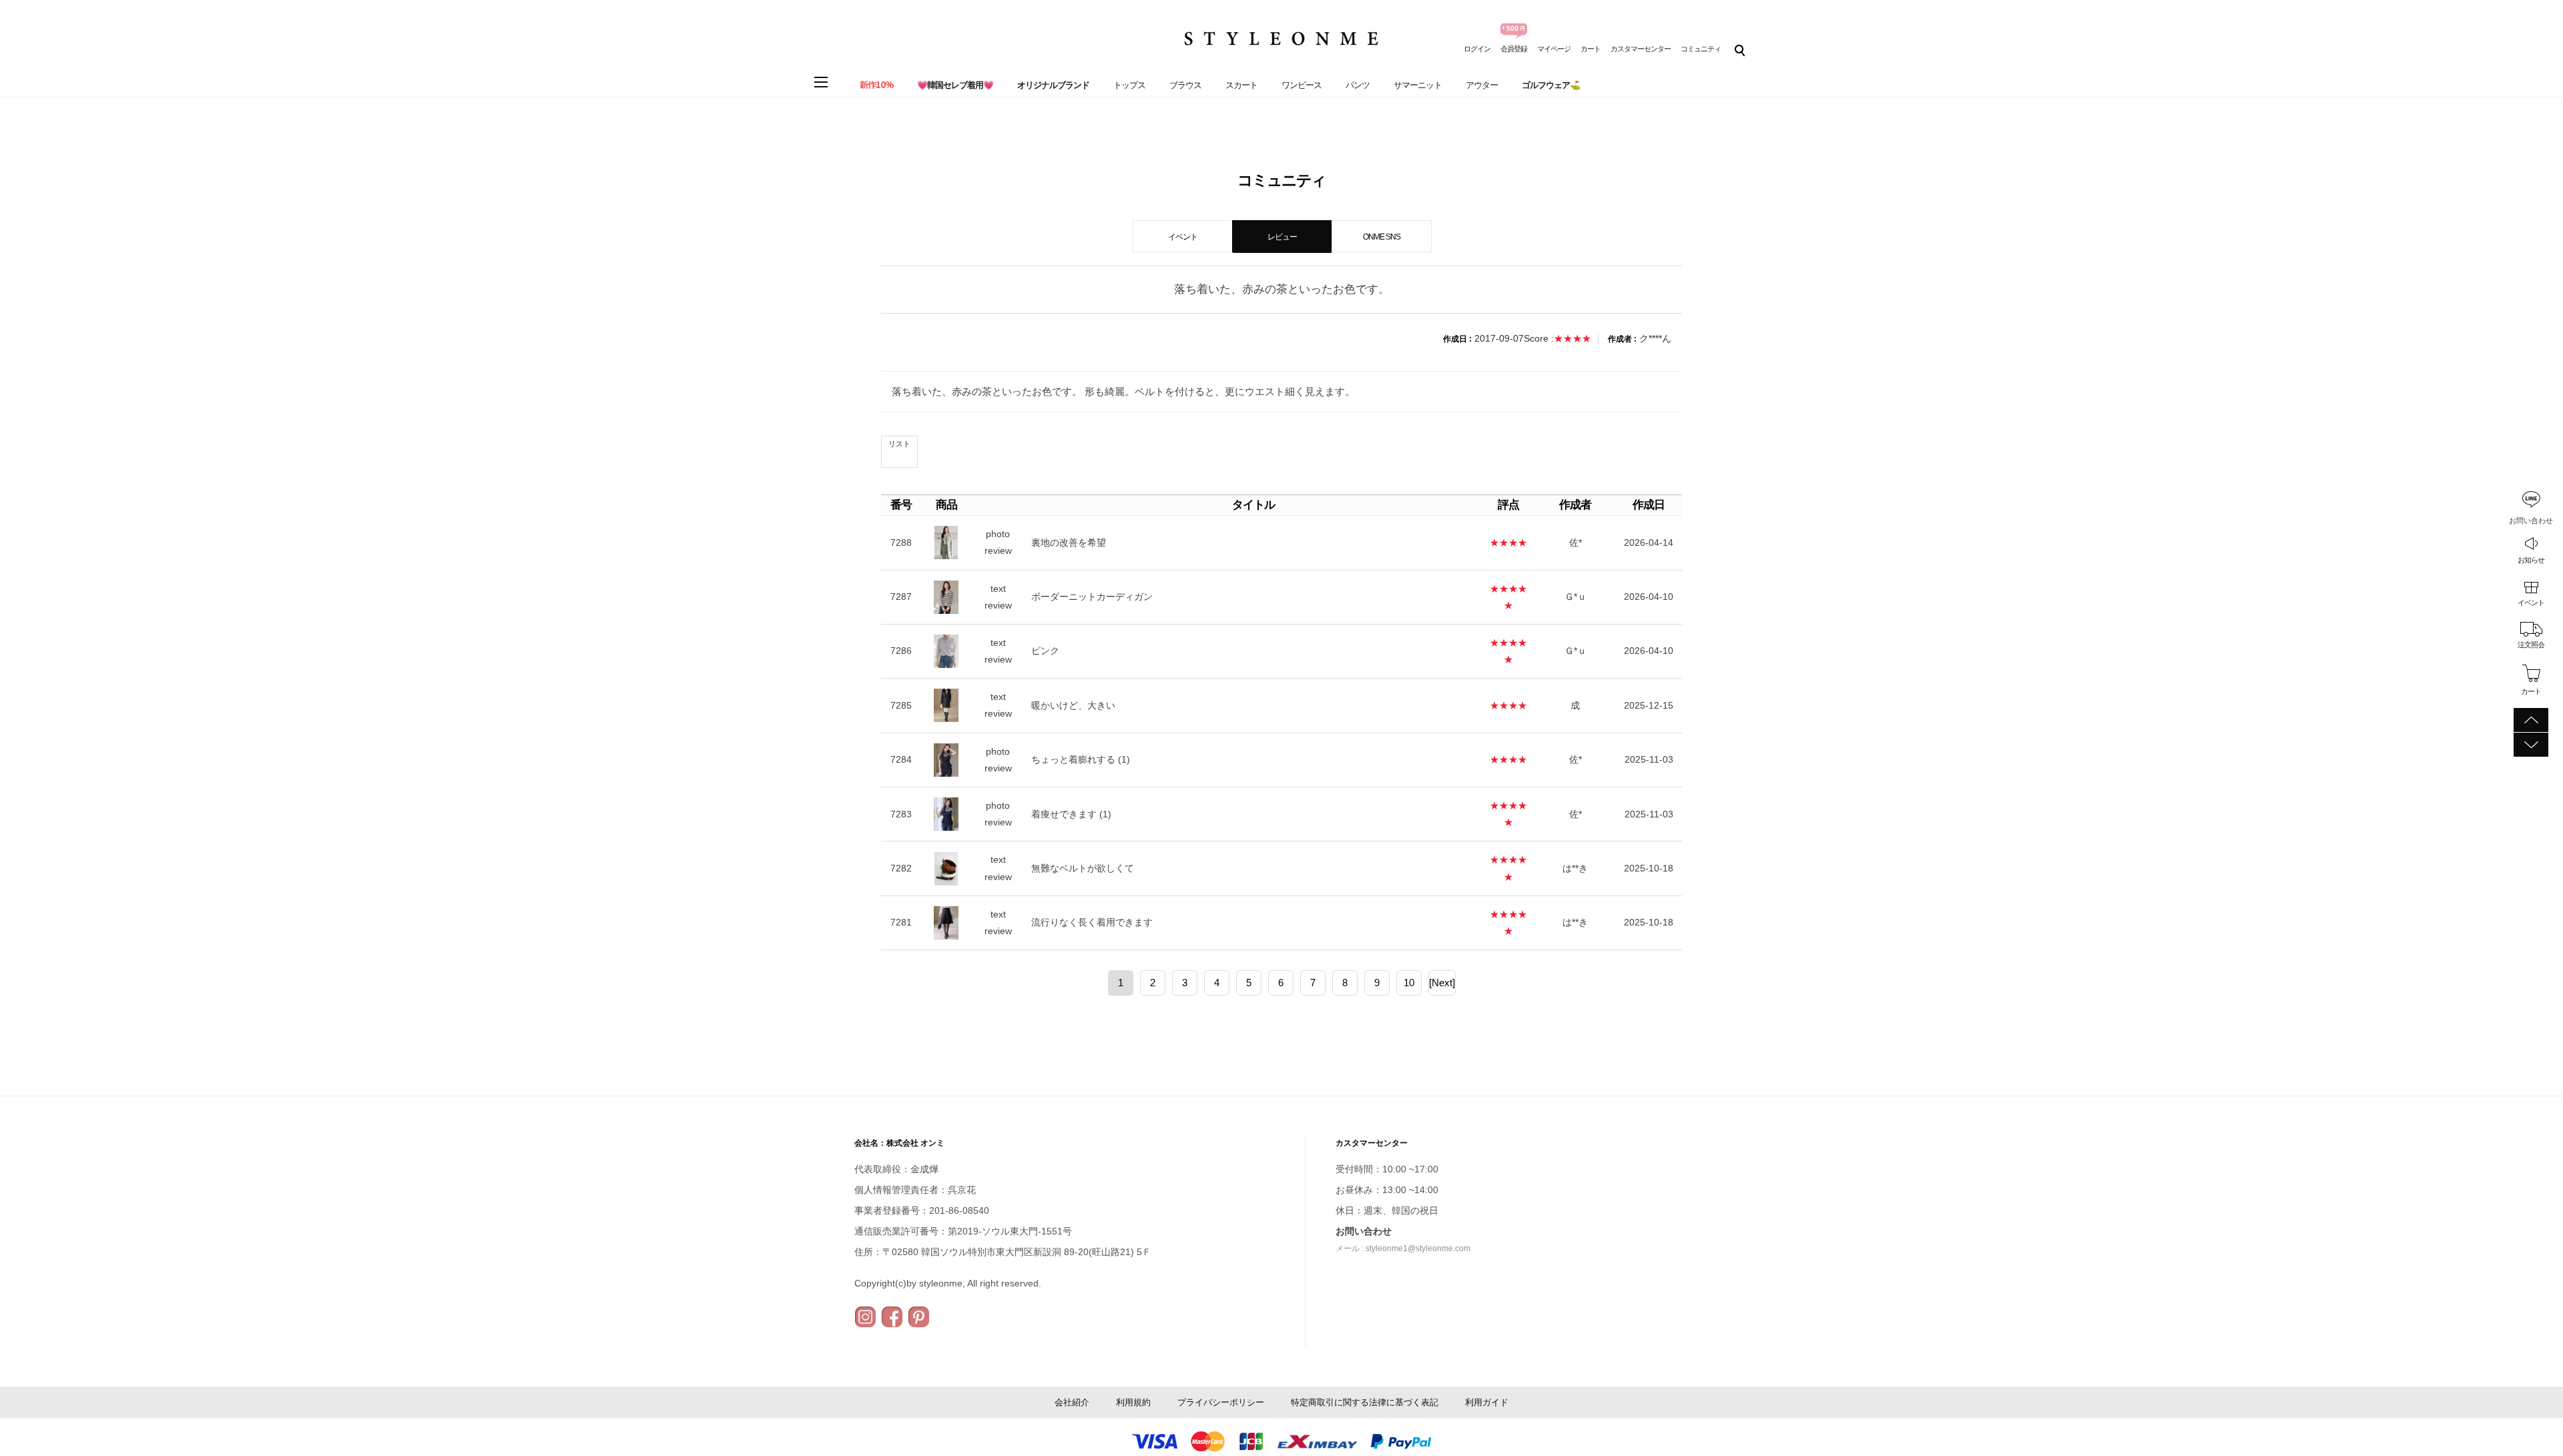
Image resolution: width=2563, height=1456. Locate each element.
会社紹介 (1072, 1402)
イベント (2531, 603)
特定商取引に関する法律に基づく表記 (1365, 1402)
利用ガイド (1487, 1402)
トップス (1129, 85)
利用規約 (1133, 1402)
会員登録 (1514, 49)
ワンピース (1302, 85)
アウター (1482, 85)
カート (1591, 49)
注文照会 (2531, 645)
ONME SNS (1382, 237)
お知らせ (2531, 560)
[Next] (1442, 983)
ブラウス (1185, 85)
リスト (899, 444)
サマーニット (1418, 85)
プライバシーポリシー (1221, 1402)
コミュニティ (1701, 49)
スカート (1241, 85)
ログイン (1477, 49)
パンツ (1358, 85)
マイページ (1554, 49)
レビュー (1282, 237)
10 (1409, 983)
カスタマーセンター (1641, 49)
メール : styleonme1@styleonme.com (1403, 1248)
